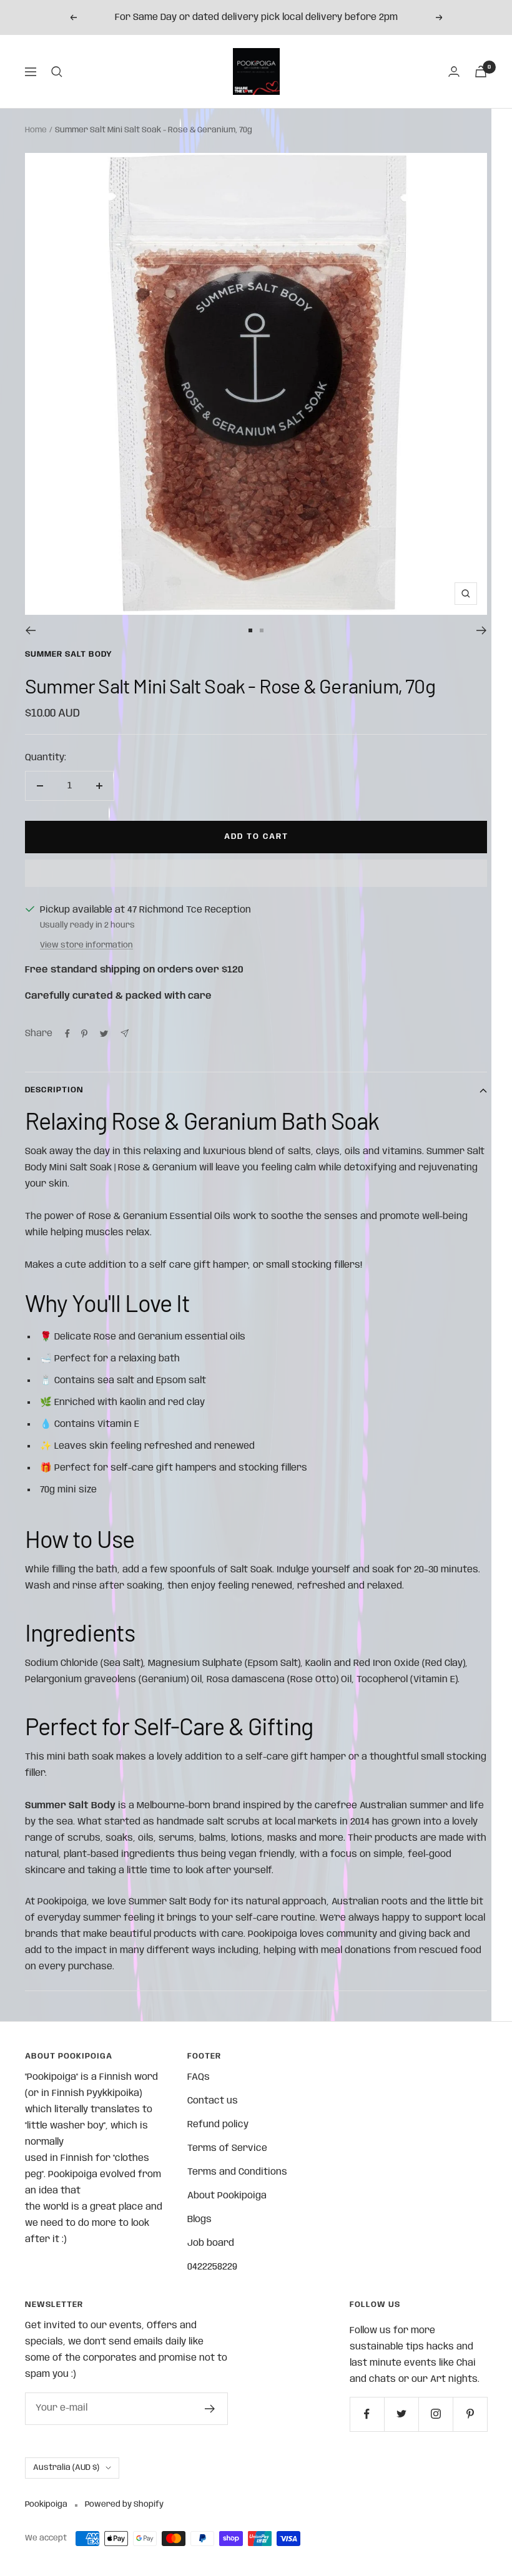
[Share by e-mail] (125, 1033)
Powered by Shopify (124, 2505)
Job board (211, 2243)
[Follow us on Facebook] (367, 2414)
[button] (256, 873)
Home (36, 130)
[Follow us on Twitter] (401, 2414)
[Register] (210, 2409)
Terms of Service (227, 2148)
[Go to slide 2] (262, 630)
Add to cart (256, 837)
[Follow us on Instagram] (436, 2414)
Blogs (199, 2220)
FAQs (199, 2077)
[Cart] (481, 71)
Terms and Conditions (237, 2172)
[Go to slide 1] (250, 630)
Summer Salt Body (69, 654)
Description (54, 1090)
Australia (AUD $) (66, 2468)
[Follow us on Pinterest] (470, 2414)
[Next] (482, 630)
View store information (86, 945)
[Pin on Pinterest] (84, 1034)
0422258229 (212, 2267)
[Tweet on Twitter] (104, 1034)
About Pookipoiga (227, 2196)
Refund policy (218, 2125)
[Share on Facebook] (67, 1034)
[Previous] (30, 630)
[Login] (454, 71)
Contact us (213, 2101)
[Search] (57, 72)
